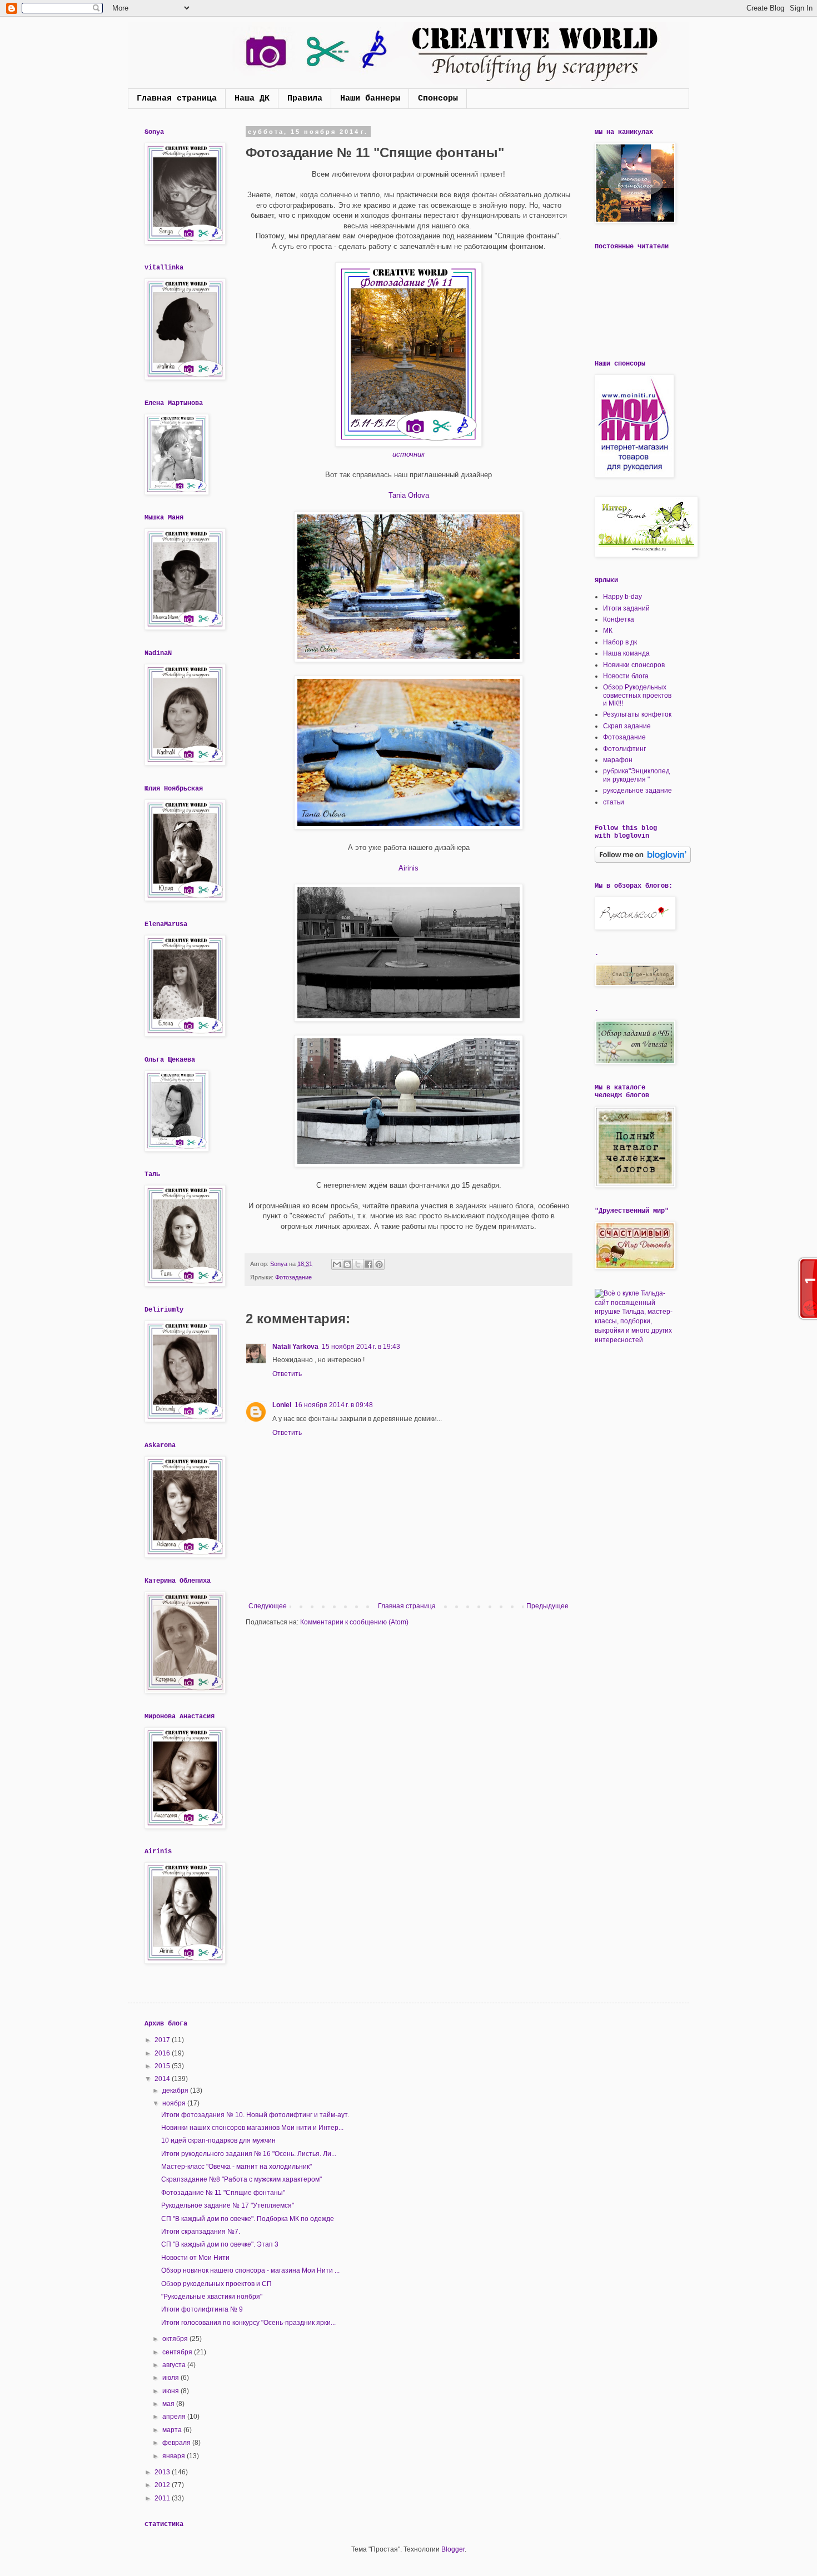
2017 (163, 2040)
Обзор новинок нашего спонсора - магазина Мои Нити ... (250, 2270)
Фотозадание (293, 1277)
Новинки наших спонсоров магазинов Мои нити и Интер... (252, 2128)
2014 (163, 2079)
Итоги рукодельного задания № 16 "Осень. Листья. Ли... (249, 2154)
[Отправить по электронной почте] (337, 1264)
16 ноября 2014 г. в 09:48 (334, 1405)
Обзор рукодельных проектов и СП (216, 2284)
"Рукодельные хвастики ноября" (212, 2297)
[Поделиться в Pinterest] (379, 1264)
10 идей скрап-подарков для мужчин (218, 2140)
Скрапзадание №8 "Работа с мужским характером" (241, 2179)
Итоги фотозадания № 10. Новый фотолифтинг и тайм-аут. (255, 2115)
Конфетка (619, 619)
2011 (163, 2498)
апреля (175, 2417)
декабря (176, 2090)
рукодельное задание (637, 791)
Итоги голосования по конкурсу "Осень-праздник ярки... (248, 2323)
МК (608, 631)
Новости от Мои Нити (195, 2258)
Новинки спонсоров (634, 665)
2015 (163, 2066)
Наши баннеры (370, 99)
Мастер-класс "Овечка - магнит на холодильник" (236, 2167)
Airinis (409, 868)
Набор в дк (620, 642)
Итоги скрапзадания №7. (201, 2232)
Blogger (453, 2549)
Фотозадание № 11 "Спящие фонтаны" (223, 2193)
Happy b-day (622, 597)
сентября (178, 2352)
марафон (618, 760)
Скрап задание (627, 726)
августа (175, 2365)
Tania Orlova (409, 495)
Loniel (282, 1405)
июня (171, 2391)
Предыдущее (547, 1606)
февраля (177, 2443)
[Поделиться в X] (358, 1264)
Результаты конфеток (637, 714)
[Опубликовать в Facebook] (368, 1264)
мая (169, 2404)
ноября (175, 2103)
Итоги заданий (626, 608)
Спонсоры (438, 99)
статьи (614, 802)
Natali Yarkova (295, 1347)
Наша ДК (252, 99)
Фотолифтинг (624, 749)
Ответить (287, 1374)
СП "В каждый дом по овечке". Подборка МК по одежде (248, 2219)
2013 (163, 2472)
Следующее (268, 1606)
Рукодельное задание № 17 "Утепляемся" (228, 2205)
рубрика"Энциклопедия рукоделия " (636, 775)
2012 (163, 2485)
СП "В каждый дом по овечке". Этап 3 (220, 2244)
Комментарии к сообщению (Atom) (354, 1622)
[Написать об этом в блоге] (347, 1264)
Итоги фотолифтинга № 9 (202, 2309)
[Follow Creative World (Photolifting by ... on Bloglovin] (643, 861)
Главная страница (177, 99)
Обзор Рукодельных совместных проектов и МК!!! (637, 695)
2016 (163, 2053)
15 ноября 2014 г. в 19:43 (361, 1347)
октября (176, 2339)
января (175, 2456)
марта (173, 2430)
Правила (305, 99)
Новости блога (626, 676)
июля (171, 2378)
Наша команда (626, 653)
